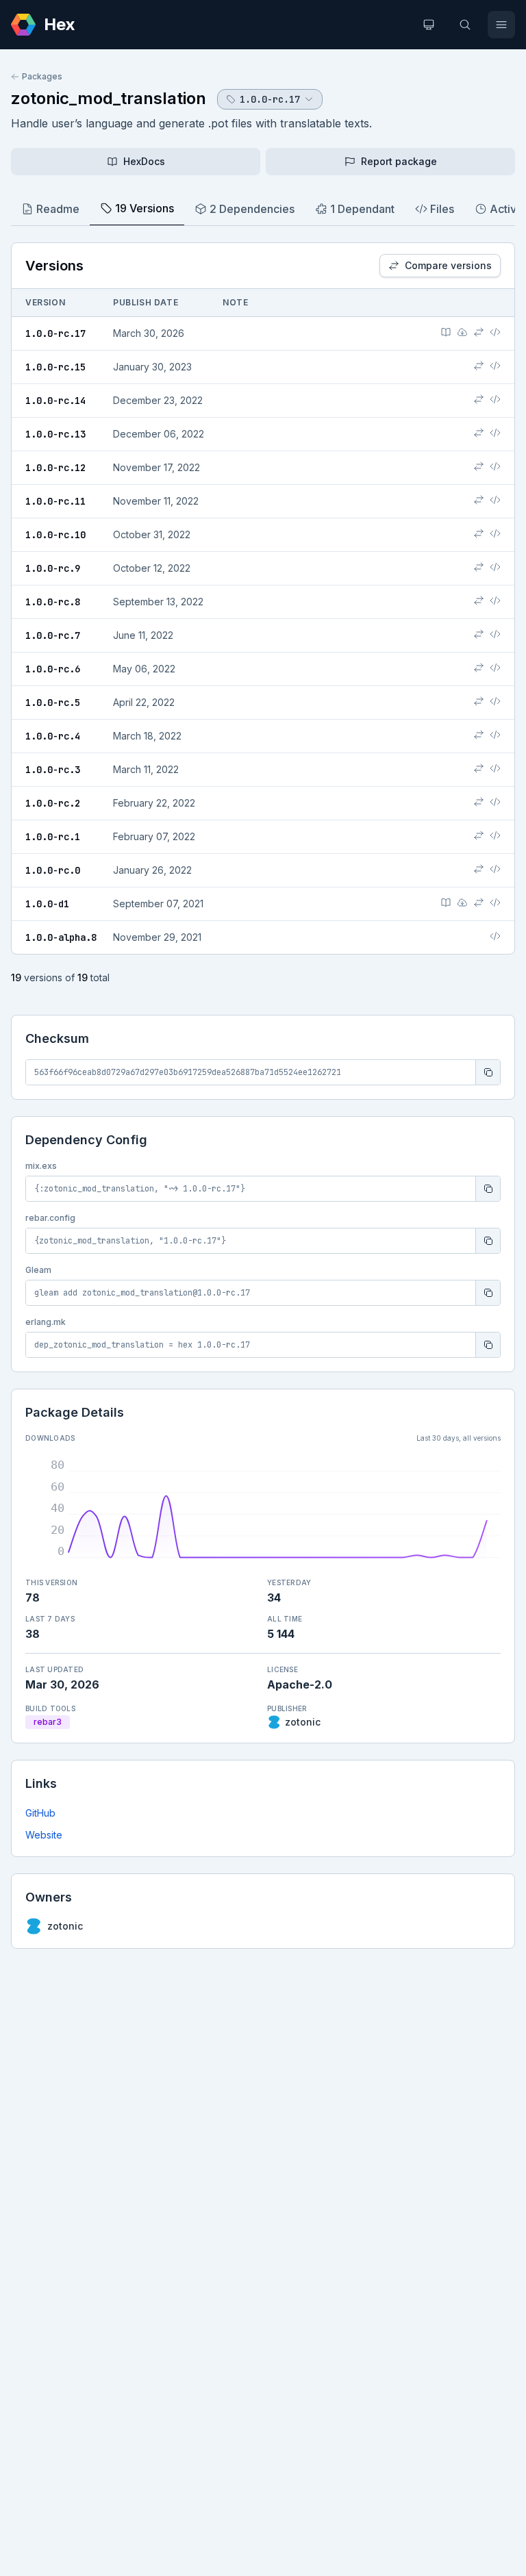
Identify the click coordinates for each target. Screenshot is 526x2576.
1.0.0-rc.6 (53, 669)
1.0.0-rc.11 (55, 501)
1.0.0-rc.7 (53, 635)
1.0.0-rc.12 (55, 468)
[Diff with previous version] (479, 332)
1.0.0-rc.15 (55, 367)
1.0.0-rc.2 (53, 803)
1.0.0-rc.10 (55, 535)
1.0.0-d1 (47, 904)
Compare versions (448, 265)
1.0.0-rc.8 (53, 602)
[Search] (465, 25)
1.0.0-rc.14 (55, 401)
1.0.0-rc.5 (53, 703)
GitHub (40, 1813)
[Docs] (446, 332)
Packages (42, 76)
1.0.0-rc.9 (53, 568)
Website (44, 1835)
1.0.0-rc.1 (53, 837)
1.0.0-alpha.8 (61, 937)
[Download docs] (462, 332)
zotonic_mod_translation (109, 98)
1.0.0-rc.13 (55, 434)
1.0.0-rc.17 (55, 333)
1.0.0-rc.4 (53, 736)
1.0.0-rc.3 (53, 770)
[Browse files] (495, 332)
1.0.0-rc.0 (53, 870)
